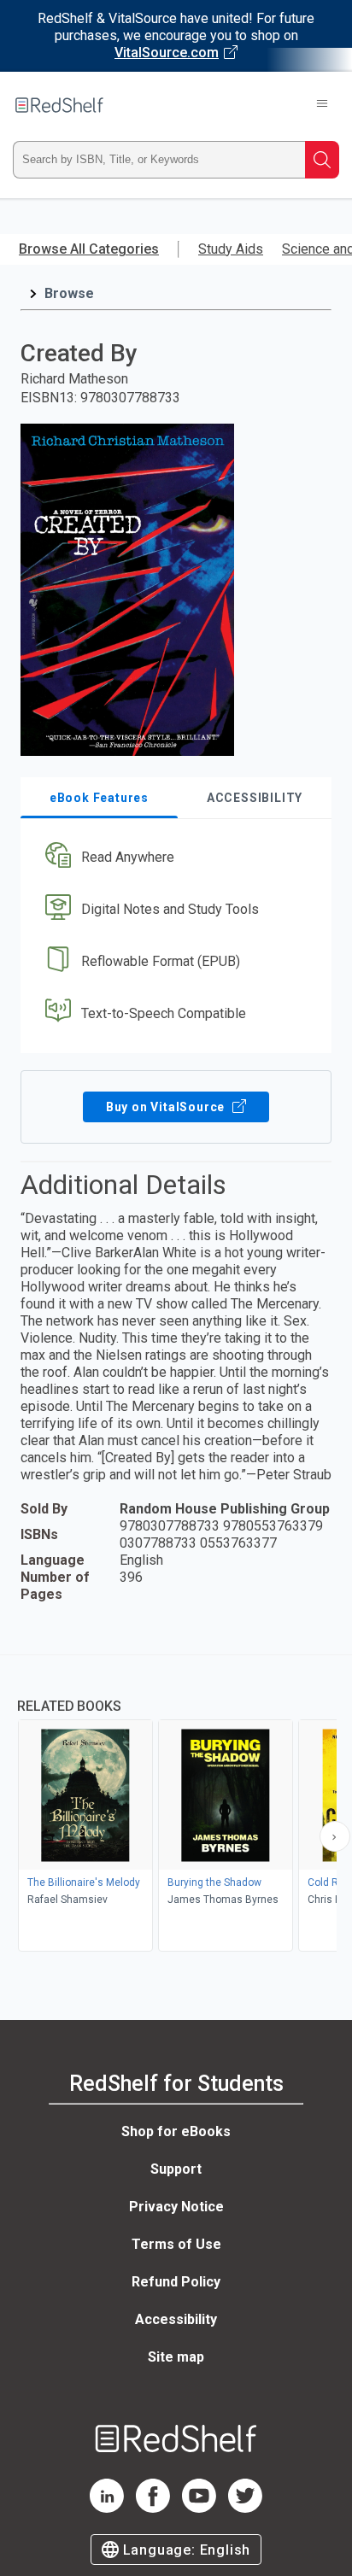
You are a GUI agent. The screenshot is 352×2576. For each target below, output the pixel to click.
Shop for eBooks (176, 2131)
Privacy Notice (176, 2207)
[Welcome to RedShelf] (59, 105)
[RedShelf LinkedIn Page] (107, 2508)
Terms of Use (176, 2244)
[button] (174, 858)
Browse (69, 293)
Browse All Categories (89, 249)
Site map (176, 2357)
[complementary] (176, 1805)
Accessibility (176, 2319)
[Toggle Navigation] (322, 105)
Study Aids (231, 249)
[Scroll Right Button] (335, 1836)
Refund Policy (176, 2282)
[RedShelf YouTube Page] (199, 2508)
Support (176, 2169)
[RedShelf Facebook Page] (153, 2508)
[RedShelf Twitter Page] (245, 2508)
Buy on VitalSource (167, 1107)
